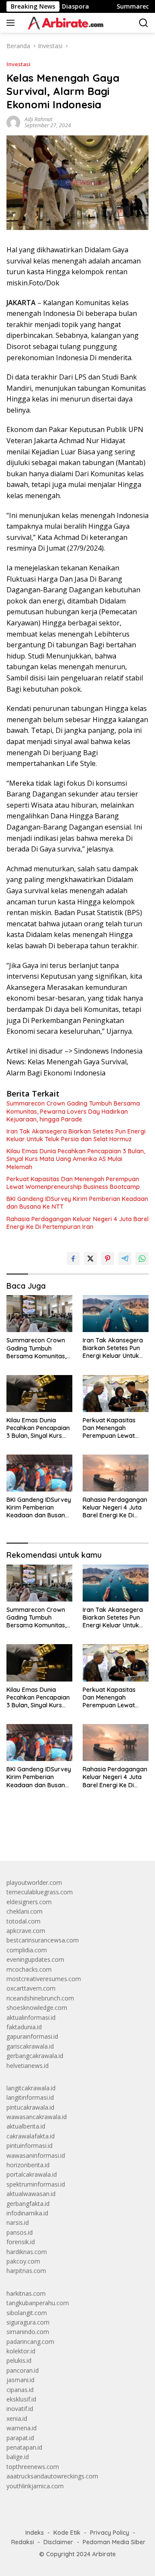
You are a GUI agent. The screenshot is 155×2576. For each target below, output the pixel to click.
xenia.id (17, 2418)
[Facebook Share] (73, 1259)
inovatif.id (20, 2409)
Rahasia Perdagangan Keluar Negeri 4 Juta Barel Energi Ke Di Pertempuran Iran (77, 1223)
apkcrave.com (26, 1931)
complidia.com (27, 1950)
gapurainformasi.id (32, 2036)
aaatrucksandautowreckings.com (52, 2476)
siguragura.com (28, 2322)
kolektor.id (21, 2351)
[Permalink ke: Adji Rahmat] (13, 122)
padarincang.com (30, 2342)
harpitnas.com (26, 2271)
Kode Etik (67, 2533)
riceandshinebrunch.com (40, 1998)
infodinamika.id (27, 2213)
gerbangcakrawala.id (35, 2056)
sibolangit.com (27, 2313)
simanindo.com (28, 2332)
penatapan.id (24, 2447)
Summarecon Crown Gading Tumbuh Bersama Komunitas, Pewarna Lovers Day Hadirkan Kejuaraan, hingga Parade (73, 1111)
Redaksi (23, 2542)
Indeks (35, 2533)
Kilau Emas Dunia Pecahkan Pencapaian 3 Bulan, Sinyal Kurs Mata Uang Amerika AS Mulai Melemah (76, 1159)
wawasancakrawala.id (37, 2117)
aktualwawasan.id (31, 2194)
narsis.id (18, 2222)
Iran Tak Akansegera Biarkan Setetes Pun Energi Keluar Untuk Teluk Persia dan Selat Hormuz (76, 1135)
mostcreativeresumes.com (44, 1979)
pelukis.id (19, 2360)
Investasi (19, 64)
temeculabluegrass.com (40, 1892)
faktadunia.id (24, 2027)
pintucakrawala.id (30, 2107)
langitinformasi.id (30, 2097)
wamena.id (22, 2428)
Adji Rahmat (39, 119)
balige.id (18, 2457)
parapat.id (20, 2438)
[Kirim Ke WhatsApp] (142, 1259)
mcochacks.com (29, 1969)
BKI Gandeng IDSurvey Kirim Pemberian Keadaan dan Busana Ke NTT (77, 1203)
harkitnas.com (26, 2293)
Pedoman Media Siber (114, 2542)
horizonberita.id (28, 2165)
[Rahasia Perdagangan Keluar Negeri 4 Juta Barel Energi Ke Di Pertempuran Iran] (116, 1473)
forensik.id (21, 2242)
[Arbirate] (64, 23)
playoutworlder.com (34, 1882)
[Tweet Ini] (90, 1259)
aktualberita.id (26, 2126)
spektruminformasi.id (36, 2184)
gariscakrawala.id (30, 2046)
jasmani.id (20, 2380)
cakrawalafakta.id (31, 2136)
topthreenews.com (33, 2467)
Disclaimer (58, 2542)
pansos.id (20, 2232)
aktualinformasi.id (31, 2017)
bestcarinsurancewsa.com (43, 1940)
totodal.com (23, 1921)
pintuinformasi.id (29, 2146)
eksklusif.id (21, 2399)
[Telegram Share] (125, 1259)
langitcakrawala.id (31, 2088)
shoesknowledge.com (37, 2008)
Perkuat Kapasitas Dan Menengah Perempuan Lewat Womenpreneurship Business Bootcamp (73, 1183)
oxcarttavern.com (31, 1988)
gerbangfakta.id (28, 2204)
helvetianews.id (28, 2066)
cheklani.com (25, 1911)
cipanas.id (20, 2390)
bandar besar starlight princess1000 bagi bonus (72, 1834)
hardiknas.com (27, 2252)
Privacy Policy (110, 2533)
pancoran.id (23, 2370)
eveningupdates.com (35, 1959)
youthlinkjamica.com (35, 2486)
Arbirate (104, 2554)
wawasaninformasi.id (36, 2155)
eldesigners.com (29, 1902)
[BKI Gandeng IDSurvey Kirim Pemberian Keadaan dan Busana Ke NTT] (39, 1473)
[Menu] (12, 23)
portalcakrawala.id (32, 2174)
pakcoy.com (23, 2261)
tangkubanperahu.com (38, 2303)
